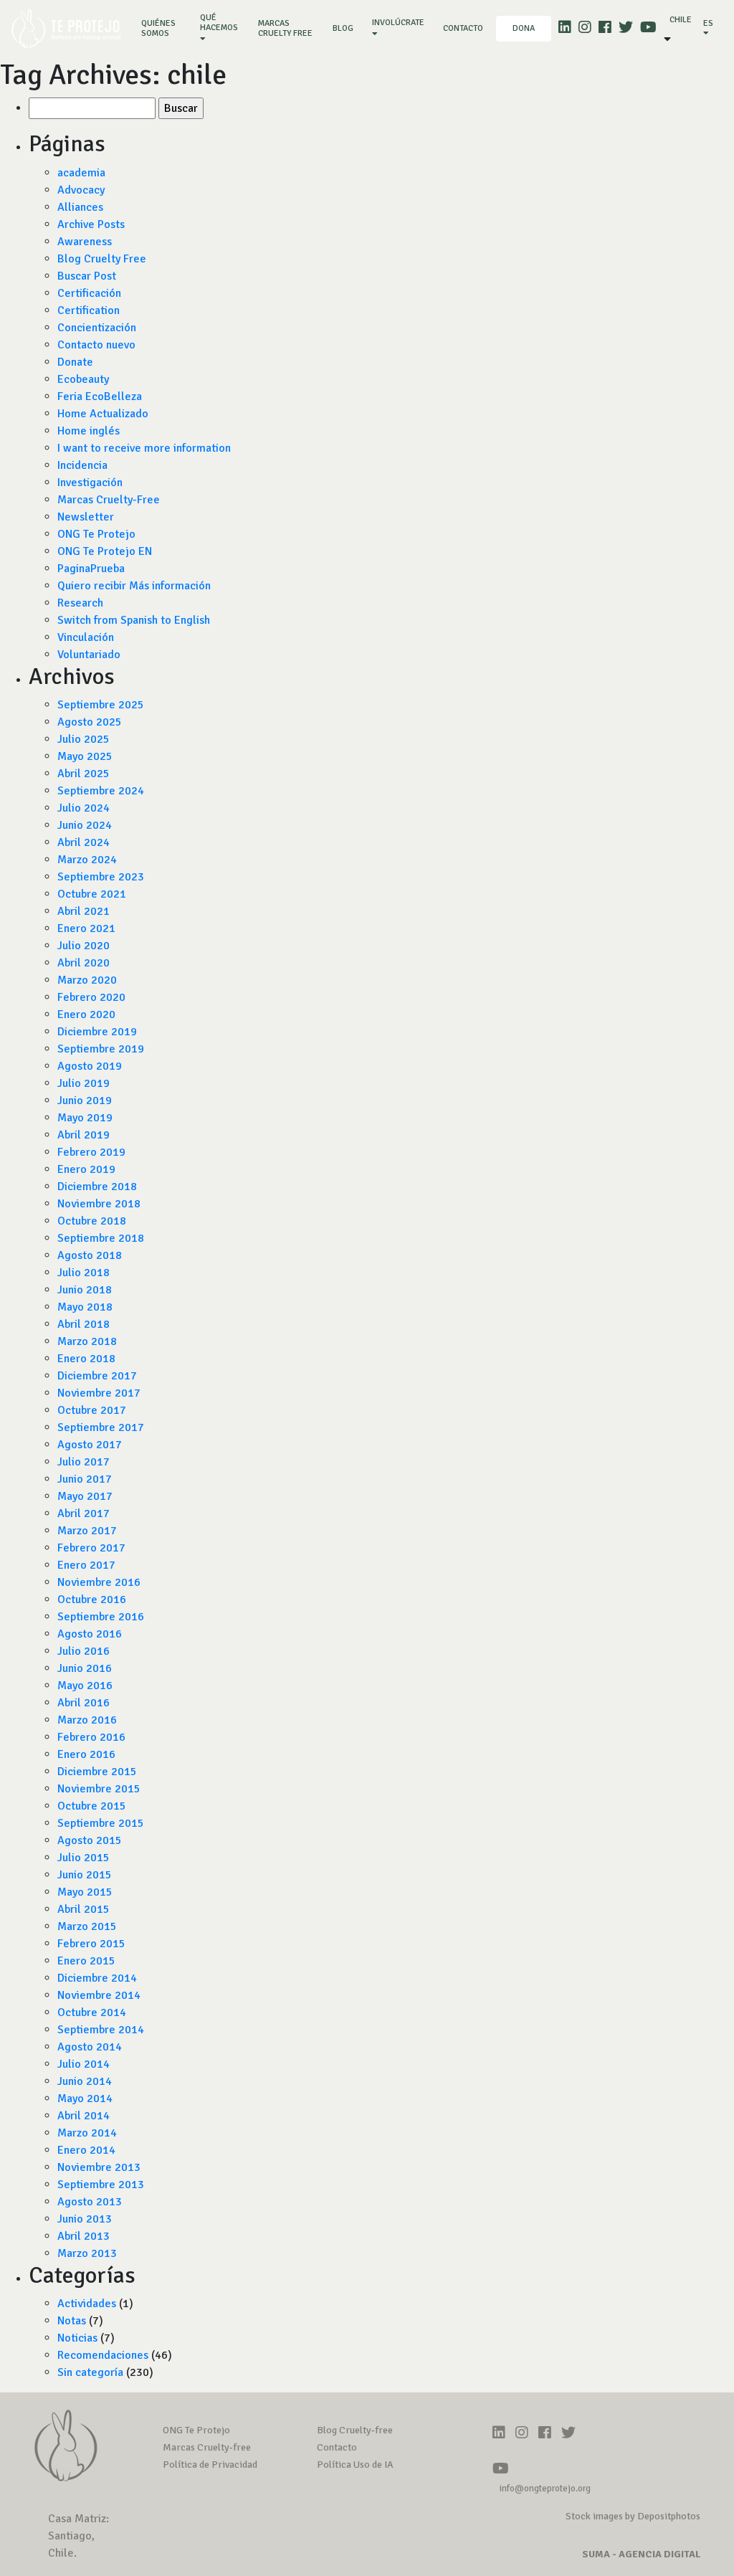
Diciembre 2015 (97, 1772)
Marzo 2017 (87, 1531)
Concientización (97, 328)
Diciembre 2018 (97, 1187)
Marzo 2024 (87, 860)
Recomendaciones (103, 2355)
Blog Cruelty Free (102, 259)
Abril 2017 (84, 1513)
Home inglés (89, 431)
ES (708, 23)
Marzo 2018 (87, 1341)
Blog (343, 28)
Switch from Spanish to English (134, 620)
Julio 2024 (84, 808)
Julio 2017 (84, 1462)
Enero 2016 (86, 1754)
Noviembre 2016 (99, 1582)
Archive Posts (91, 224)
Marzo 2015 (87, 1926)
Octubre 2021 (92, 894)
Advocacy (81, 190)
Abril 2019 (84, 1135)
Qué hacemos (219, 23)
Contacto (463, 28)
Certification (89, 310)
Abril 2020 (84, 963)
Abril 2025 (84, 774)
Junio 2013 (85, 2219)
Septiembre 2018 (101, 1238)
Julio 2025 (84, 739)
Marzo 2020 (87, 980)
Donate (75, 362)
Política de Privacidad (210, 2465)
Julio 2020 (84, 946)
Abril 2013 (84, 2236)
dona (524, 28)
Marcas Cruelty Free (285, 28)
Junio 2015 (85, 1875)
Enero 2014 (86, 2150)
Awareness (85, 242)
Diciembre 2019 (97, 1032)
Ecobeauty (83, 379)
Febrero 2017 (91, 1548)
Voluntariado (89, 655)
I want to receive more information (144, 448)
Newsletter (86, 517)
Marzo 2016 (87, 1720)
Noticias (77, 2338)
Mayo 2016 (85, 1686)
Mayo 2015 (85, 1892)
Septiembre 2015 (101, 1823)
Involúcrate (398, 23)
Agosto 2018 (90, 1255)
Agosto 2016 (90, 1634)
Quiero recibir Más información (134, 586)
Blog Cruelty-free (355, 2430)
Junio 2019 (85, 1101)
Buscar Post (87, 276)
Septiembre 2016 (101, 1617)
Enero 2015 (86, 1961)
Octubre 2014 (92, 2012)
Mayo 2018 (85, 1307)
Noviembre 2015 (99, 1789)
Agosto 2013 (90, 2202)
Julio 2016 (84, 1651)
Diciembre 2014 (97, 1978)
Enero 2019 (86, 1169)
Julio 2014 (84, 2064)
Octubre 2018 (92, 1221)
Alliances (80, 207)
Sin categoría (90, 2372)
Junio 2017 (85, 1479)
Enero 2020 (86, 1014)
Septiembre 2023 (101, 877)
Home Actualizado (103, 414)
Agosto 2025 (90, 722)
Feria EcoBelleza (100, 396)
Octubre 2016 (92, 1600)
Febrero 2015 (91, 1944)
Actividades (87, 2304)
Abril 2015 (84, 1909)
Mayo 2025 (85, 756)
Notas (72, 2321)
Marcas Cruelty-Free (109, 500)
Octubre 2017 (92, 1410)
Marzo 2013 (87, 2253)
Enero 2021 (86, 928)
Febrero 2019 (91, 1152)
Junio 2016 (85, 1668)
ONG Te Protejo (96, 534)
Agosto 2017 (90, 1445)
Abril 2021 (84, 911)
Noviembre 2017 (99, 1393)
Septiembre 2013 (101, 2185)
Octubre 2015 (92, 1806)
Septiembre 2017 (101, 1427)
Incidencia (82, 465)
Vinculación (86, 637)
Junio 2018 (85, 1290)
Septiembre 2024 (101, 791)
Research (80, 603)
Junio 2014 (85, 2081)
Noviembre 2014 (99, 1995)
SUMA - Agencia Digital (641, 2554)
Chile (681, 20)
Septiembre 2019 (101, 1049)
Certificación (89, 293)
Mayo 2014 (85, 2099)
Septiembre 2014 (101, 2030)
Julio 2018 (84, 1273)
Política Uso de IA (355, 2465)
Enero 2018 (86, 1359)
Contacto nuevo (96, 345)
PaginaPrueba (91, 569)
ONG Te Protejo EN (105, 551)
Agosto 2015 (90, 1840)
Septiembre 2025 (101, 705)
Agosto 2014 (90, 2047)
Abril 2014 (84, 2116)
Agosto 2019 (90, 1066)
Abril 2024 (84, 842)
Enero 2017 (86, 1565)
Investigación (90, 483)
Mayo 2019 (85, 1118)
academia (81, 173)
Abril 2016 (84, 1703)
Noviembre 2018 (99, 1204)
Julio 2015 (84, 1858)
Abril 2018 (84, 1324)
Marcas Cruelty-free (207, 2447)
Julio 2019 (84, 1083)
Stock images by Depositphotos (633, 2516)
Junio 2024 (85, 825)
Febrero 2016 (91, 1737)
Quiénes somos (164, 28)
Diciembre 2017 (97, 1376)
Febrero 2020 (91, 997)
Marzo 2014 (87, 2133)
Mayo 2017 (85, 1496)
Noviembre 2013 (99, 2167)
